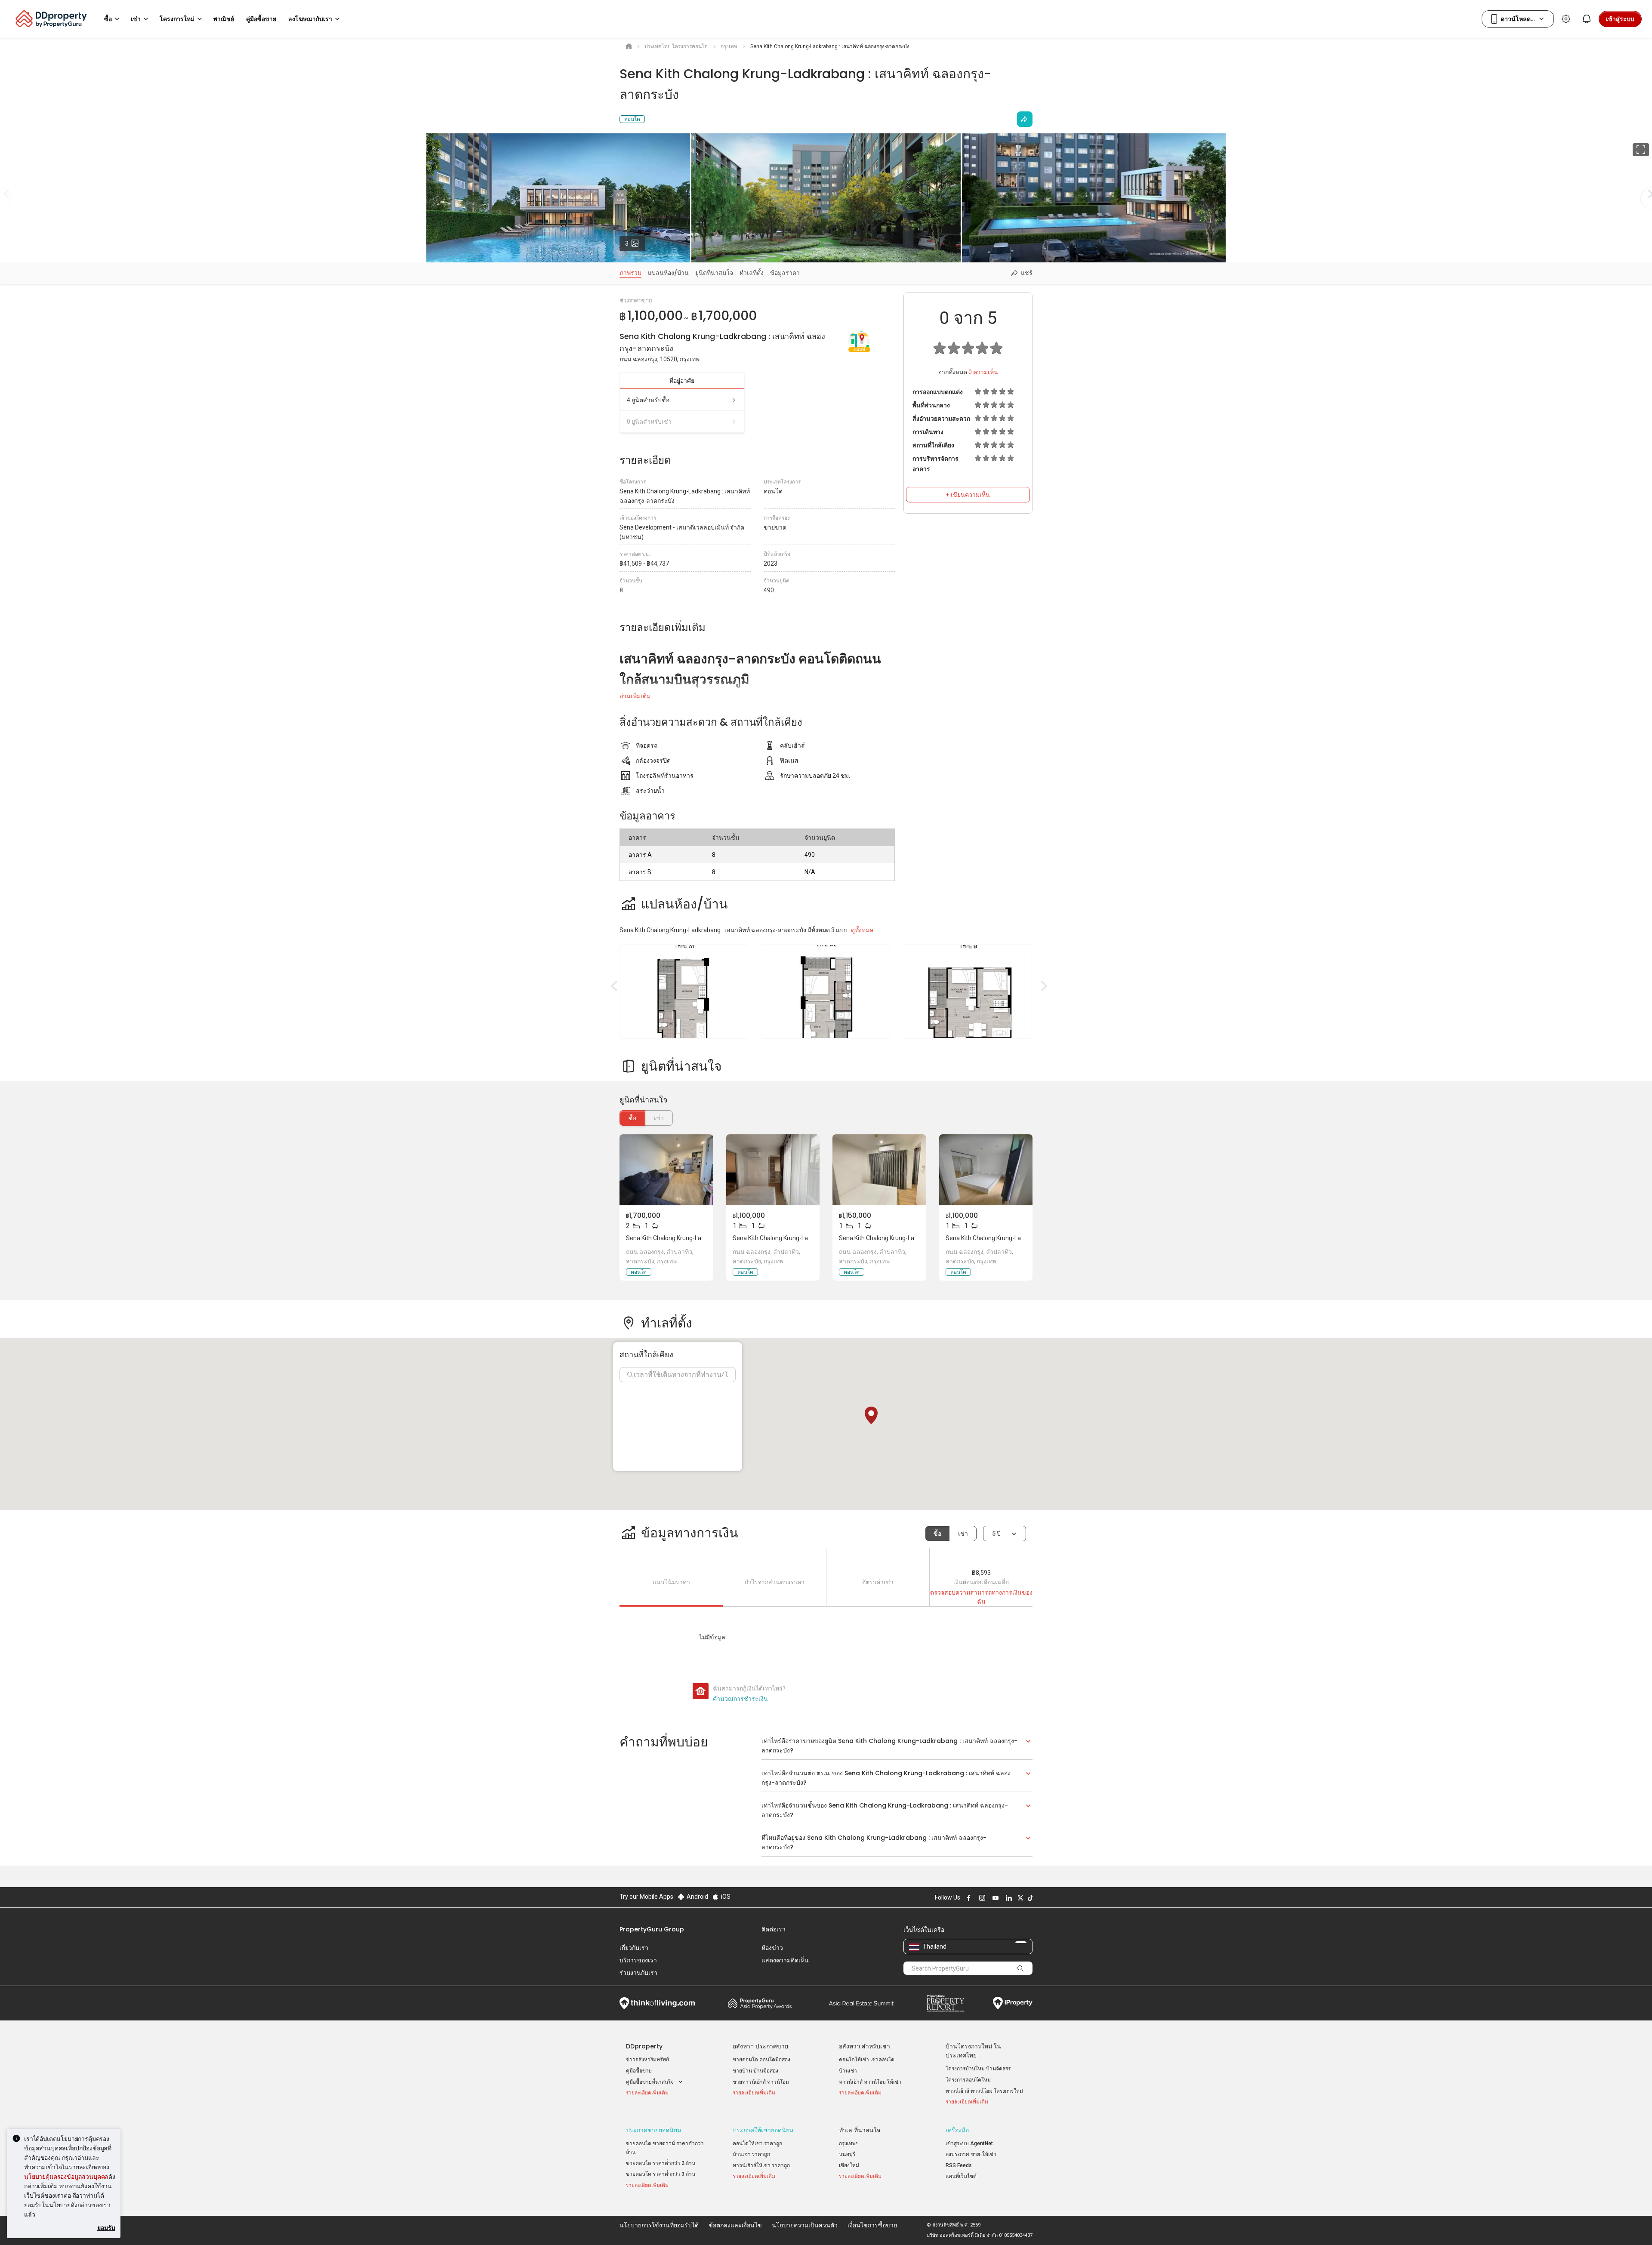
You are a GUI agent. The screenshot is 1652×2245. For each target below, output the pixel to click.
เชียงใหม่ (849, 2165)
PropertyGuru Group (652, 1929)
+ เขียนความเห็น (968, 495)
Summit (861, 2003)
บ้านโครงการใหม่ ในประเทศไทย (973, 2051)
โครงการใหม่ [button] (177, 19)
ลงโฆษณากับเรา (310, 19)
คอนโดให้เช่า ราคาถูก (757, 2143)
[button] (871, 1415)
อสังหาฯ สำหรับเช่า (865, 2046)
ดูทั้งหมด (862, 930)
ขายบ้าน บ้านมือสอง (755, 2071)
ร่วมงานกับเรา (638, 1973)
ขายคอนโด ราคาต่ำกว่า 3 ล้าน (661, 2174)
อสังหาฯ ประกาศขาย (760, 2046)
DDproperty (644, 2046)
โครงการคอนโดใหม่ (968, 2080)
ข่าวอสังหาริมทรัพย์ (647, 2060)
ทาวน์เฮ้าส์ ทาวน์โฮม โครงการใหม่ (984, 2091)
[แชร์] (1025, 119)
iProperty (1013, 2003)
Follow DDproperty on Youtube (994, 1898)
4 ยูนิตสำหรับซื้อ (648, 400)
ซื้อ (632, 1118)
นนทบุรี (847, 2154)
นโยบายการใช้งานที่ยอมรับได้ (659, 2225)
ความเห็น (983, 372)
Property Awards (760, 2003)
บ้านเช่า (848, 2071)
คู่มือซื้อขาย (639, 2071)
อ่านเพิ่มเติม (635, 696)
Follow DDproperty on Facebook (968, 1898)
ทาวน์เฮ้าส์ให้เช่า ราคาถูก (761, 2165)
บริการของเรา (638, 1960)
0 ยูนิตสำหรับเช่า (649, 422)
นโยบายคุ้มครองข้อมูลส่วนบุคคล (66, 2176)
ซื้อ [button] (108, 19)
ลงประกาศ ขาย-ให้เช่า (971, 2154)
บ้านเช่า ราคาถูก (751, 2154)
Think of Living (657, 2003)
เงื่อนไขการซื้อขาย (872, 2225)
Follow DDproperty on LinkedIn (1008, 1898)
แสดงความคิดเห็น (785, 1960)
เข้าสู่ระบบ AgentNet (969, 2143)
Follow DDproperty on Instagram (981, 1898)
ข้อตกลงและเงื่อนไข (735, 2225)
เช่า (963, 1534)
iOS (725, 1897)
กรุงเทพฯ (849, 2143)
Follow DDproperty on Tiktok (1029, 1898)
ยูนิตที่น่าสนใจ (714, 273)
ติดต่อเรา (774, 1929)
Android (697, 1897)
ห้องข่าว (772, 1948)
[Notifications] (1587, 19)
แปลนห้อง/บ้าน (668, 273)
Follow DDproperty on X (1019, 1898)
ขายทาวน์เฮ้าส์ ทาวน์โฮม (761, 2082)
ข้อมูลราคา (785, 273)
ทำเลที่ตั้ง (752, 273)
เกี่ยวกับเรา (634, 1948)
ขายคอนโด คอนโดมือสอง (761, 2060)
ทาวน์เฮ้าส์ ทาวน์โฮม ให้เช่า (870, 2082)
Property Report (945, 2003)
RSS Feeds (959, 2165)
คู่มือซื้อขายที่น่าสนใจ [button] (650, 2082)
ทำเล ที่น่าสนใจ (860, 2130)
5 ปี (996, 1534)
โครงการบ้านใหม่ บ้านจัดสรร (978, 2069)
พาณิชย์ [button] (224, 19)
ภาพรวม (630, 273)
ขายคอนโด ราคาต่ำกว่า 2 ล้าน (661, 2163)
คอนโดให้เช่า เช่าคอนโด (867, 2060)
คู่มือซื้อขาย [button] (261, 19)
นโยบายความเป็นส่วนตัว (805, 2225)
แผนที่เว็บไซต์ (961, 2176)
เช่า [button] (136, 19)
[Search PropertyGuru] (1020, 1968)
